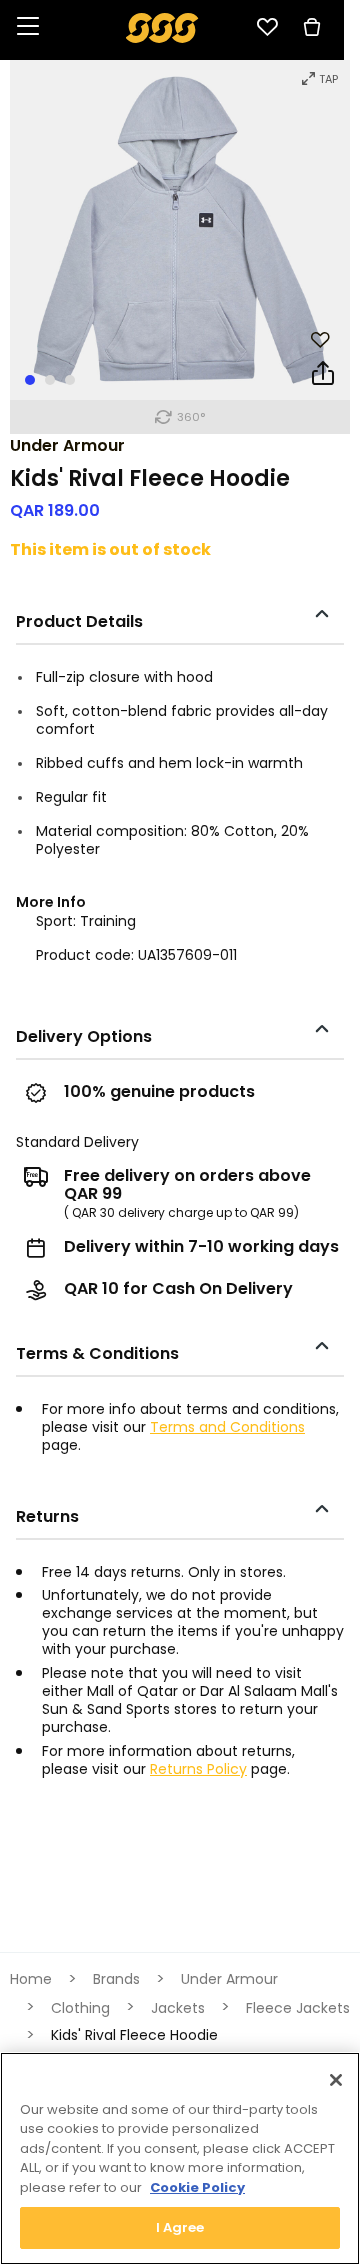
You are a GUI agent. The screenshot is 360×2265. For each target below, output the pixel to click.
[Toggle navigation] (28, 27)
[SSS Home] (162, 26)
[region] (180, 2158)
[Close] (336, 2080)
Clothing (80, 2008)
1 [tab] (30, 380)
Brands (116, 1979)
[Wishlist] (267, 27)
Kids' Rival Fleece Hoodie (134, 2035)
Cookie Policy (197, 2187)
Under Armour (67, 445)
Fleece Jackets (298, 2008)
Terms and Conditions (227, 1427)
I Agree (180, 2227)
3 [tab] (70, 380)
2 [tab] (50, 380)
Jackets (178, 2008)
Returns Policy (198, 1769)
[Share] (323, 377)
